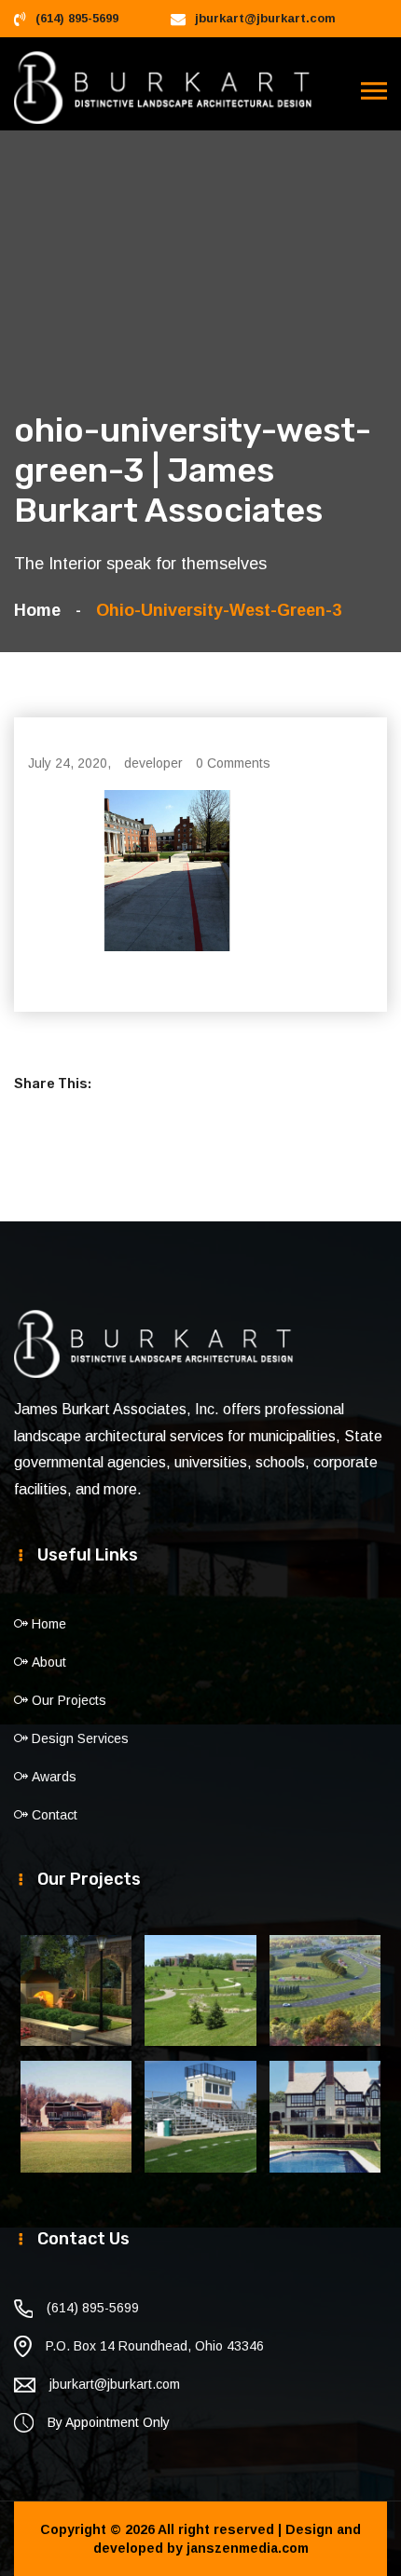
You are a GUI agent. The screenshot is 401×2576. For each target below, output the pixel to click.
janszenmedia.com (248, 2548)
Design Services (80, 1738)
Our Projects (69, 1700)
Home (42, 610)
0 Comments (233, 763)
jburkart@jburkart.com (265, 18)
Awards (54, 1777)
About (49, 1662)
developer (153, 763)
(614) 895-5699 (77, 18)
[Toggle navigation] (374, 91)
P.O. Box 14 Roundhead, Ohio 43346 (155, 2346)
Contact (55, 1815)
